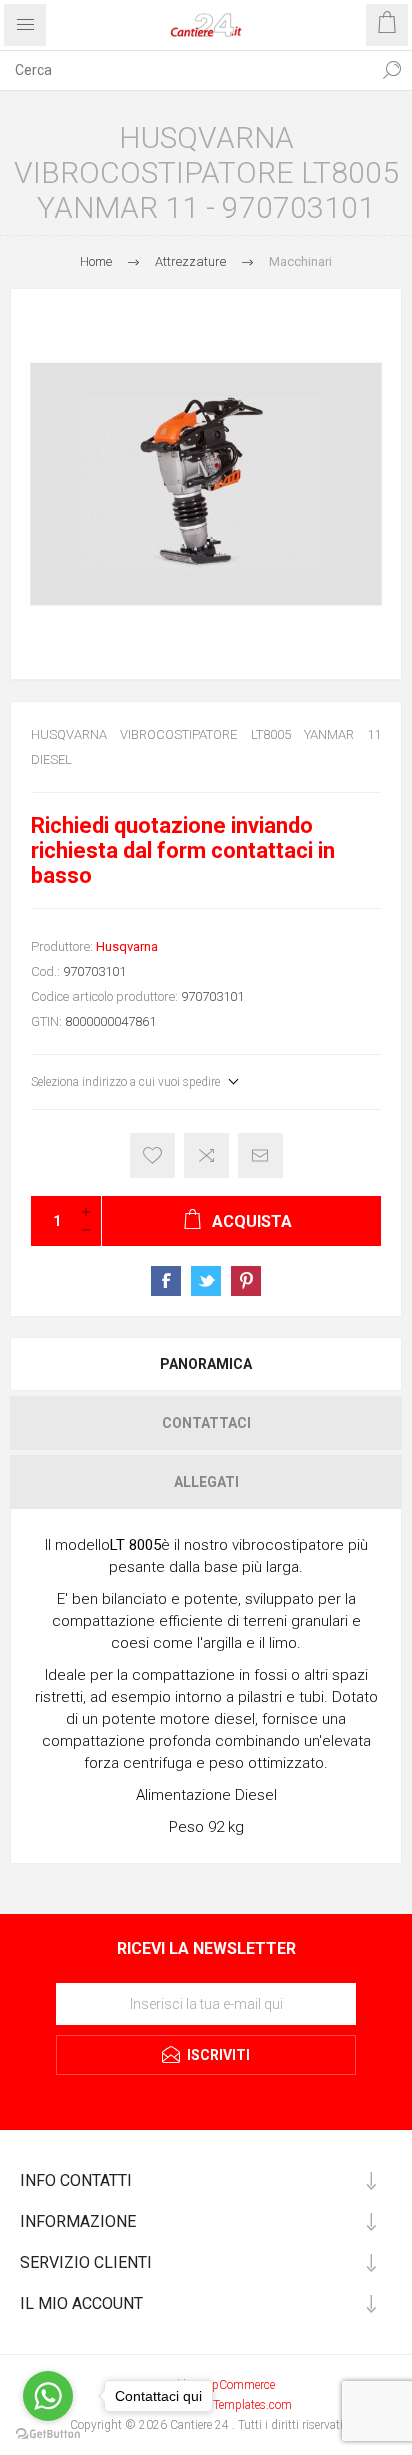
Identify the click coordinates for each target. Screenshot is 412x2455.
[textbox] (186, 70)
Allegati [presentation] (206, 1482)
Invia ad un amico (260, 1155)
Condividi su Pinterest (246, 1281)
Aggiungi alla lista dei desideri (152, 1155)
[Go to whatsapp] (48, 2396)
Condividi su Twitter (206, 1281)
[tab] (206, 1364)
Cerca (392, 70)
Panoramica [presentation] (206, 1364)
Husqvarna (127, 946)
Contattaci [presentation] (206, 1423)
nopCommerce (237, 2385)
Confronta (206, 1155)
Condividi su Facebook (166, 1281)
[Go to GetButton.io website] (48, 2434)
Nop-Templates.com (240, 2405)
